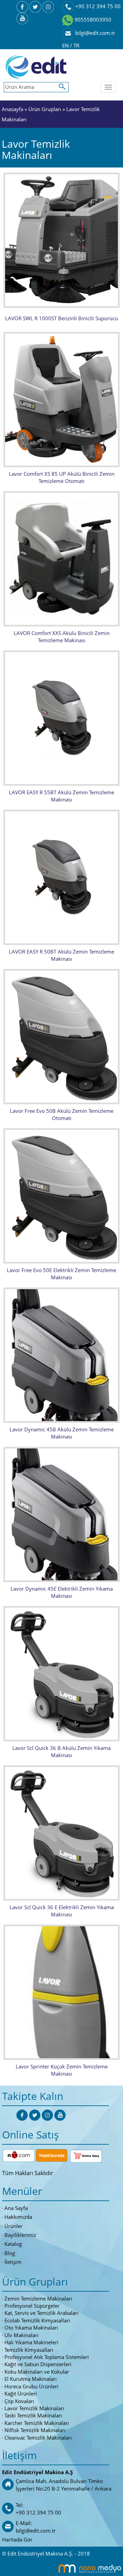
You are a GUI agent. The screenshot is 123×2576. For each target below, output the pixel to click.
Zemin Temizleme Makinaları (38, 2298)
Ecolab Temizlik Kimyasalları (37, 2320)
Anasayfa (12, 109)
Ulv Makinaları (22, 2335)
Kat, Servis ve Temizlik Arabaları (42, 2313)
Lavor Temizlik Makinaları (34, 2408)
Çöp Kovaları (19, 2401)
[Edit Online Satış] (86, 2155)
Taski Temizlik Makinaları (33, 2415)
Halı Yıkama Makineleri (31, 2342)
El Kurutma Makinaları (31, 2379)
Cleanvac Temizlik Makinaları (38, 2438)
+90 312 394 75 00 (97, 6)
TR (76, 45)
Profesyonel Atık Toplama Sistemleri (47, 2357)
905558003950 (92, 19)
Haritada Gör (17, 2539)
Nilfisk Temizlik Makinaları (35, 2430)
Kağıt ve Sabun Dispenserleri (38, 2364)
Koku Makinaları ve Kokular (37, 2372)
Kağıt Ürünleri (21, 2393)
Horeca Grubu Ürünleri (31, 2386)
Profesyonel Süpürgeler (32, 2306)
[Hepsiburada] (52, 2155)
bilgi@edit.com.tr (94, 33)
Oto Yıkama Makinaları (31, 2328)
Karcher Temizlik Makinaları (37, 2423)
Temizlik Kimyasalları (29, 2350)
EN (66, 45)
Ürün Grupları (45, 109)
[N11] (19, 2155)
